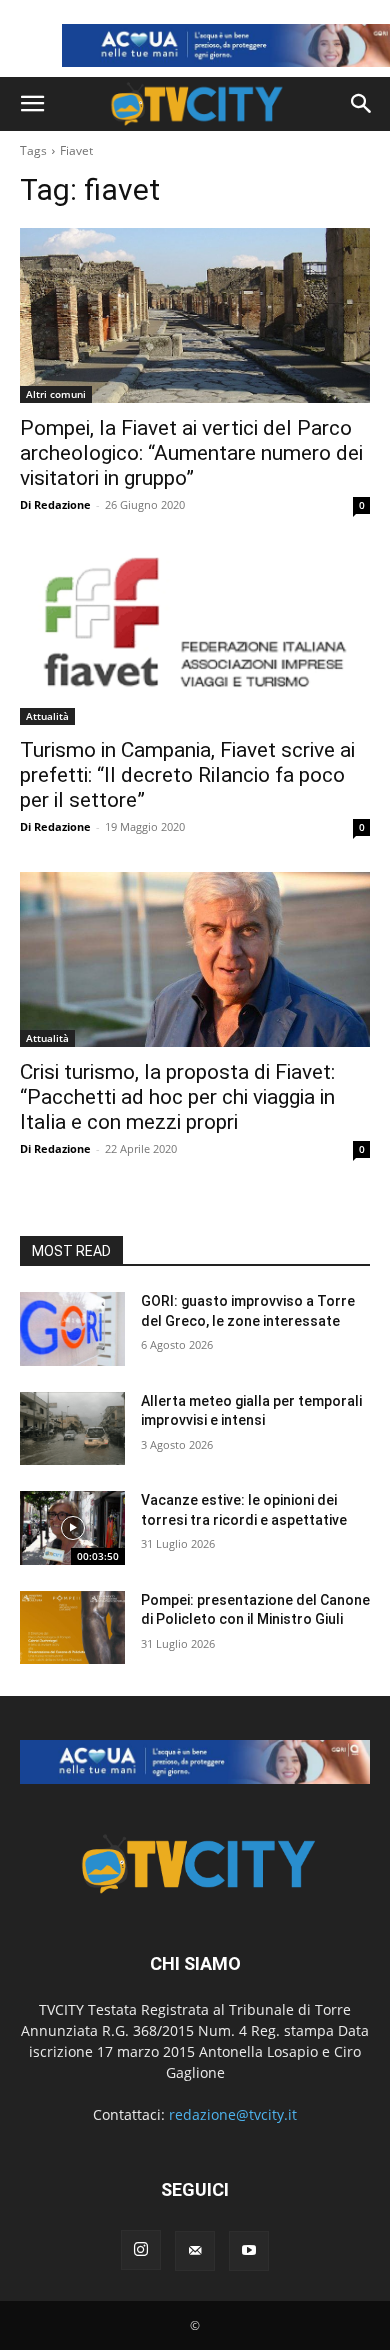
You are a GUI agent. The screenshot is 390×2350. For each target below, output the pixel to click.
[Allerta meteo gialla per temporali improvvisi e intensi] (72, 1429)
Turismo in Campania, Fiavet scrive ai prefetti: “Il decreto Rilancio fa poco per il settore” (187, 775)
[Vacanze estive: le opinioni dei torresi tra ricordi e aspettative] (72, 1528)
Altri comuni (56, 394)
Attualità (47, 716)
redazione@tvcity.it (233, 2114)
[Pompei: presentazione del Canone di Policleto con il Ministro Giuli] (72, 1628)
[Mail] (195, 2251)
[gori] (195, 1761)
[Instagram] (141, 2250)
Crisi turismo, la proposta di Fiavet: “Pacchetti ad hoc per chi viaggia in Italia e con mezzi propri (177, 1097)
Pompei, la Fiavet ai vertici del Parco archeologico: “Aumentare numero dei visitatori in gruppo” (191, 453)
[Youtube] (249, 2251)
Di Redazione (55, 504)
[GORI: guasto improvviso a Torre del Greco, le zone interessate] (72, 1329)
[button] (32, 104)
